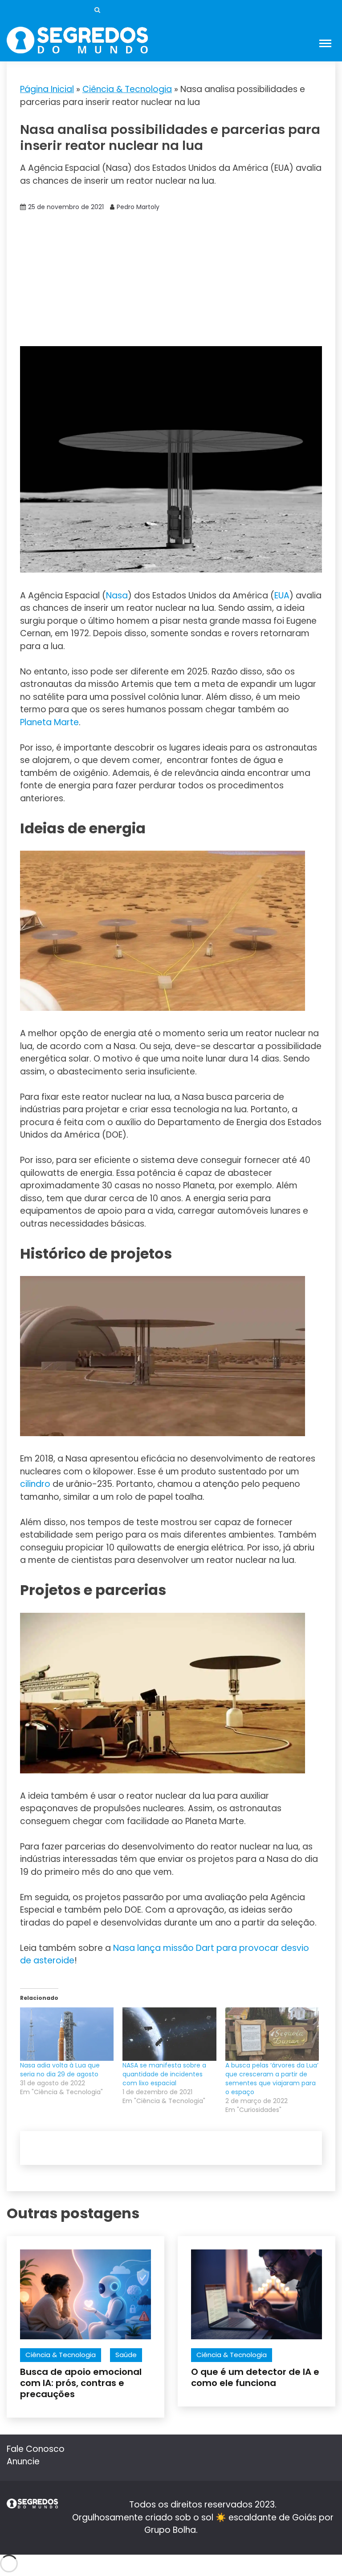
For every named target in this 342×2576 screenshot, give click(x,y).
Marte (66, 722)
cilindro (35, 1484)
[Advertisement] (171, 279)
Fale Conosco (36, 2449)
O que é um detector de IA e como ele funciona (255, 2377)
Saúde (126, 2355)
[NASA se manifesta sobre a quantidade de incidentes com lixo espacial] (169, 2034)
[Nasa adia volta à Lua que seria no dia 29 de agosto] (67, 2034)
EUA (282, 596)
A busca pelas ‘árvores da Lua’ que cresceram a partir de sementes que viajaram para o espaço (272, 2079)
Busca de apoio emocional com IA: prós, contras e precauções (81, 2383)
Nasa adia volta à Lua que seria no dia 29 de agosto (60, 2070)
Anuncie (23, 2461)
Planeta (36, 722)
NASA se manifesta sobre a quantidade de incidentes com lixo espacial (164, 2074)
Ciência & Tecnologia (127, 89)
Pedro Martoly (138, 207)
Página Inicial (47, 89)
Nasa (117, 596)
